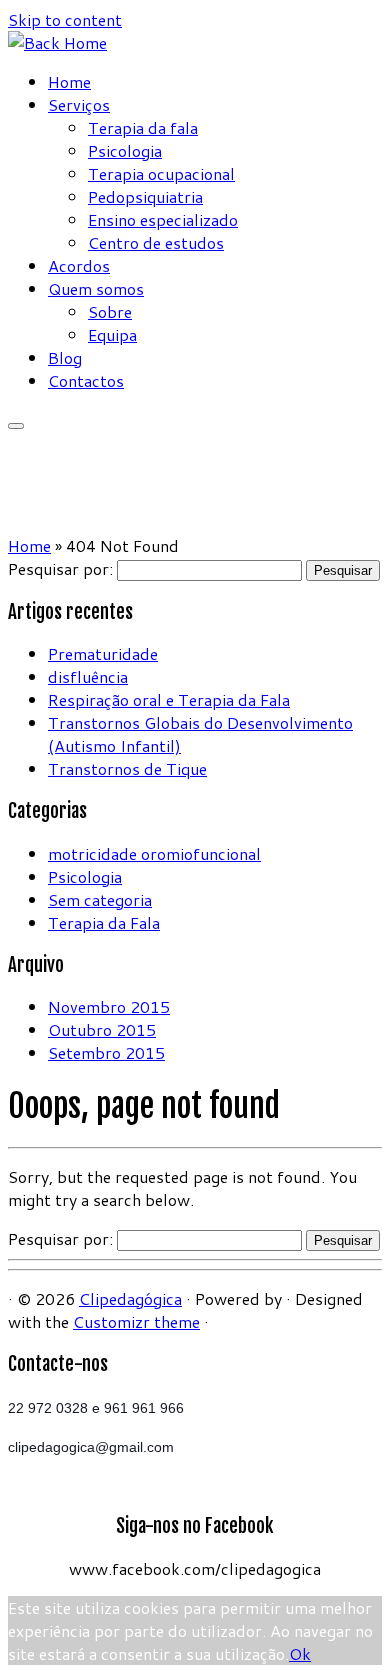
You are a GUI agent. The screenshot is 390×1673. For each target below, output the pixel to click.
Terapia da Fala (104, 922)
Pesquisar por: (60, 568)
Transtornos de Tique (127, 768)
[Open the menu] (16, 426)
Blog (65, 357)
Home (69, 81)
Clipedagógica (130, 1298)
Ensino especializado (163, 219)
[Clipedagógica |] (57, 42)
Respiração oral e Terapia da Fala (169, 699)
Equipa (112, 334)
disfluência (88, 676)
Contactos (86, 380)
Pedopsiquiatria (145, 196)
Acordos (79, 265)
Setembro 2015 (106, 1052)
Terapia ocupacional (161, 173)
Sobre (110, 311)
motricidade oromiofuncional (154, 853)
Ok (300, 1653)
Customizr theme (136, 1321)
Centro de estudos (156, 242)
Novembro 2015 (109, 1006)
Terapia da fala (143, 127)
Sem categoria (100, 899)
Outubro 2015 (102, 1029)
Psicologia (125, 150)
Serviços (79, 104)
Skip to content (65, 19)
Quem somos (96, 288)
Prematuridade (103, 653)
